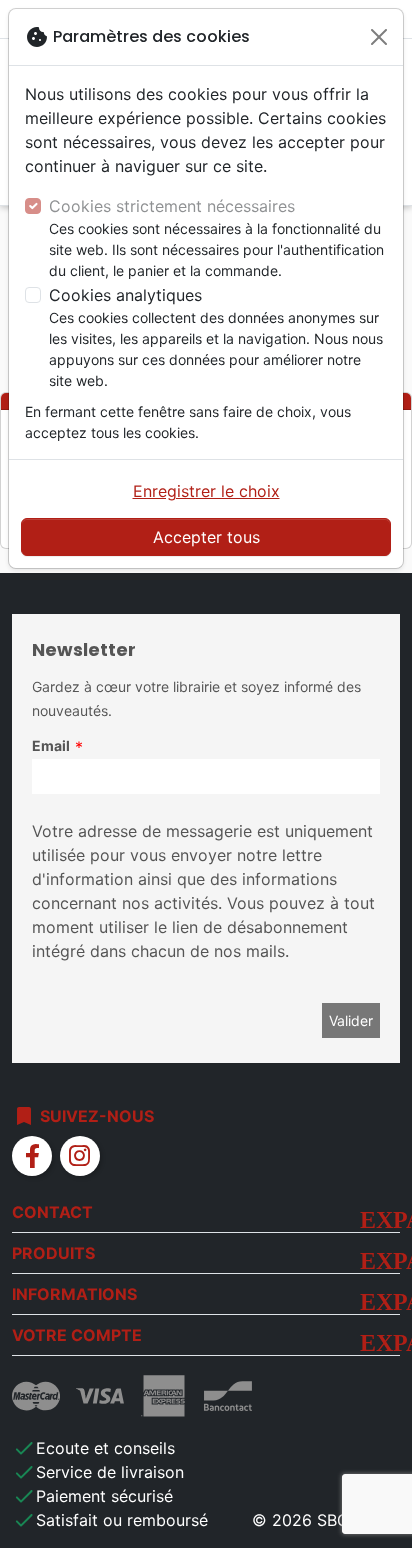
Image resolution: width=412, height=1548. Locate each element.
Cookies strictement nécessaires (172, 206)
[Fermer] (379, 37)
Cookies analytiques (125, 295)
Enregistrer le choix (206, 491)
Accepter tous (206, 537)
